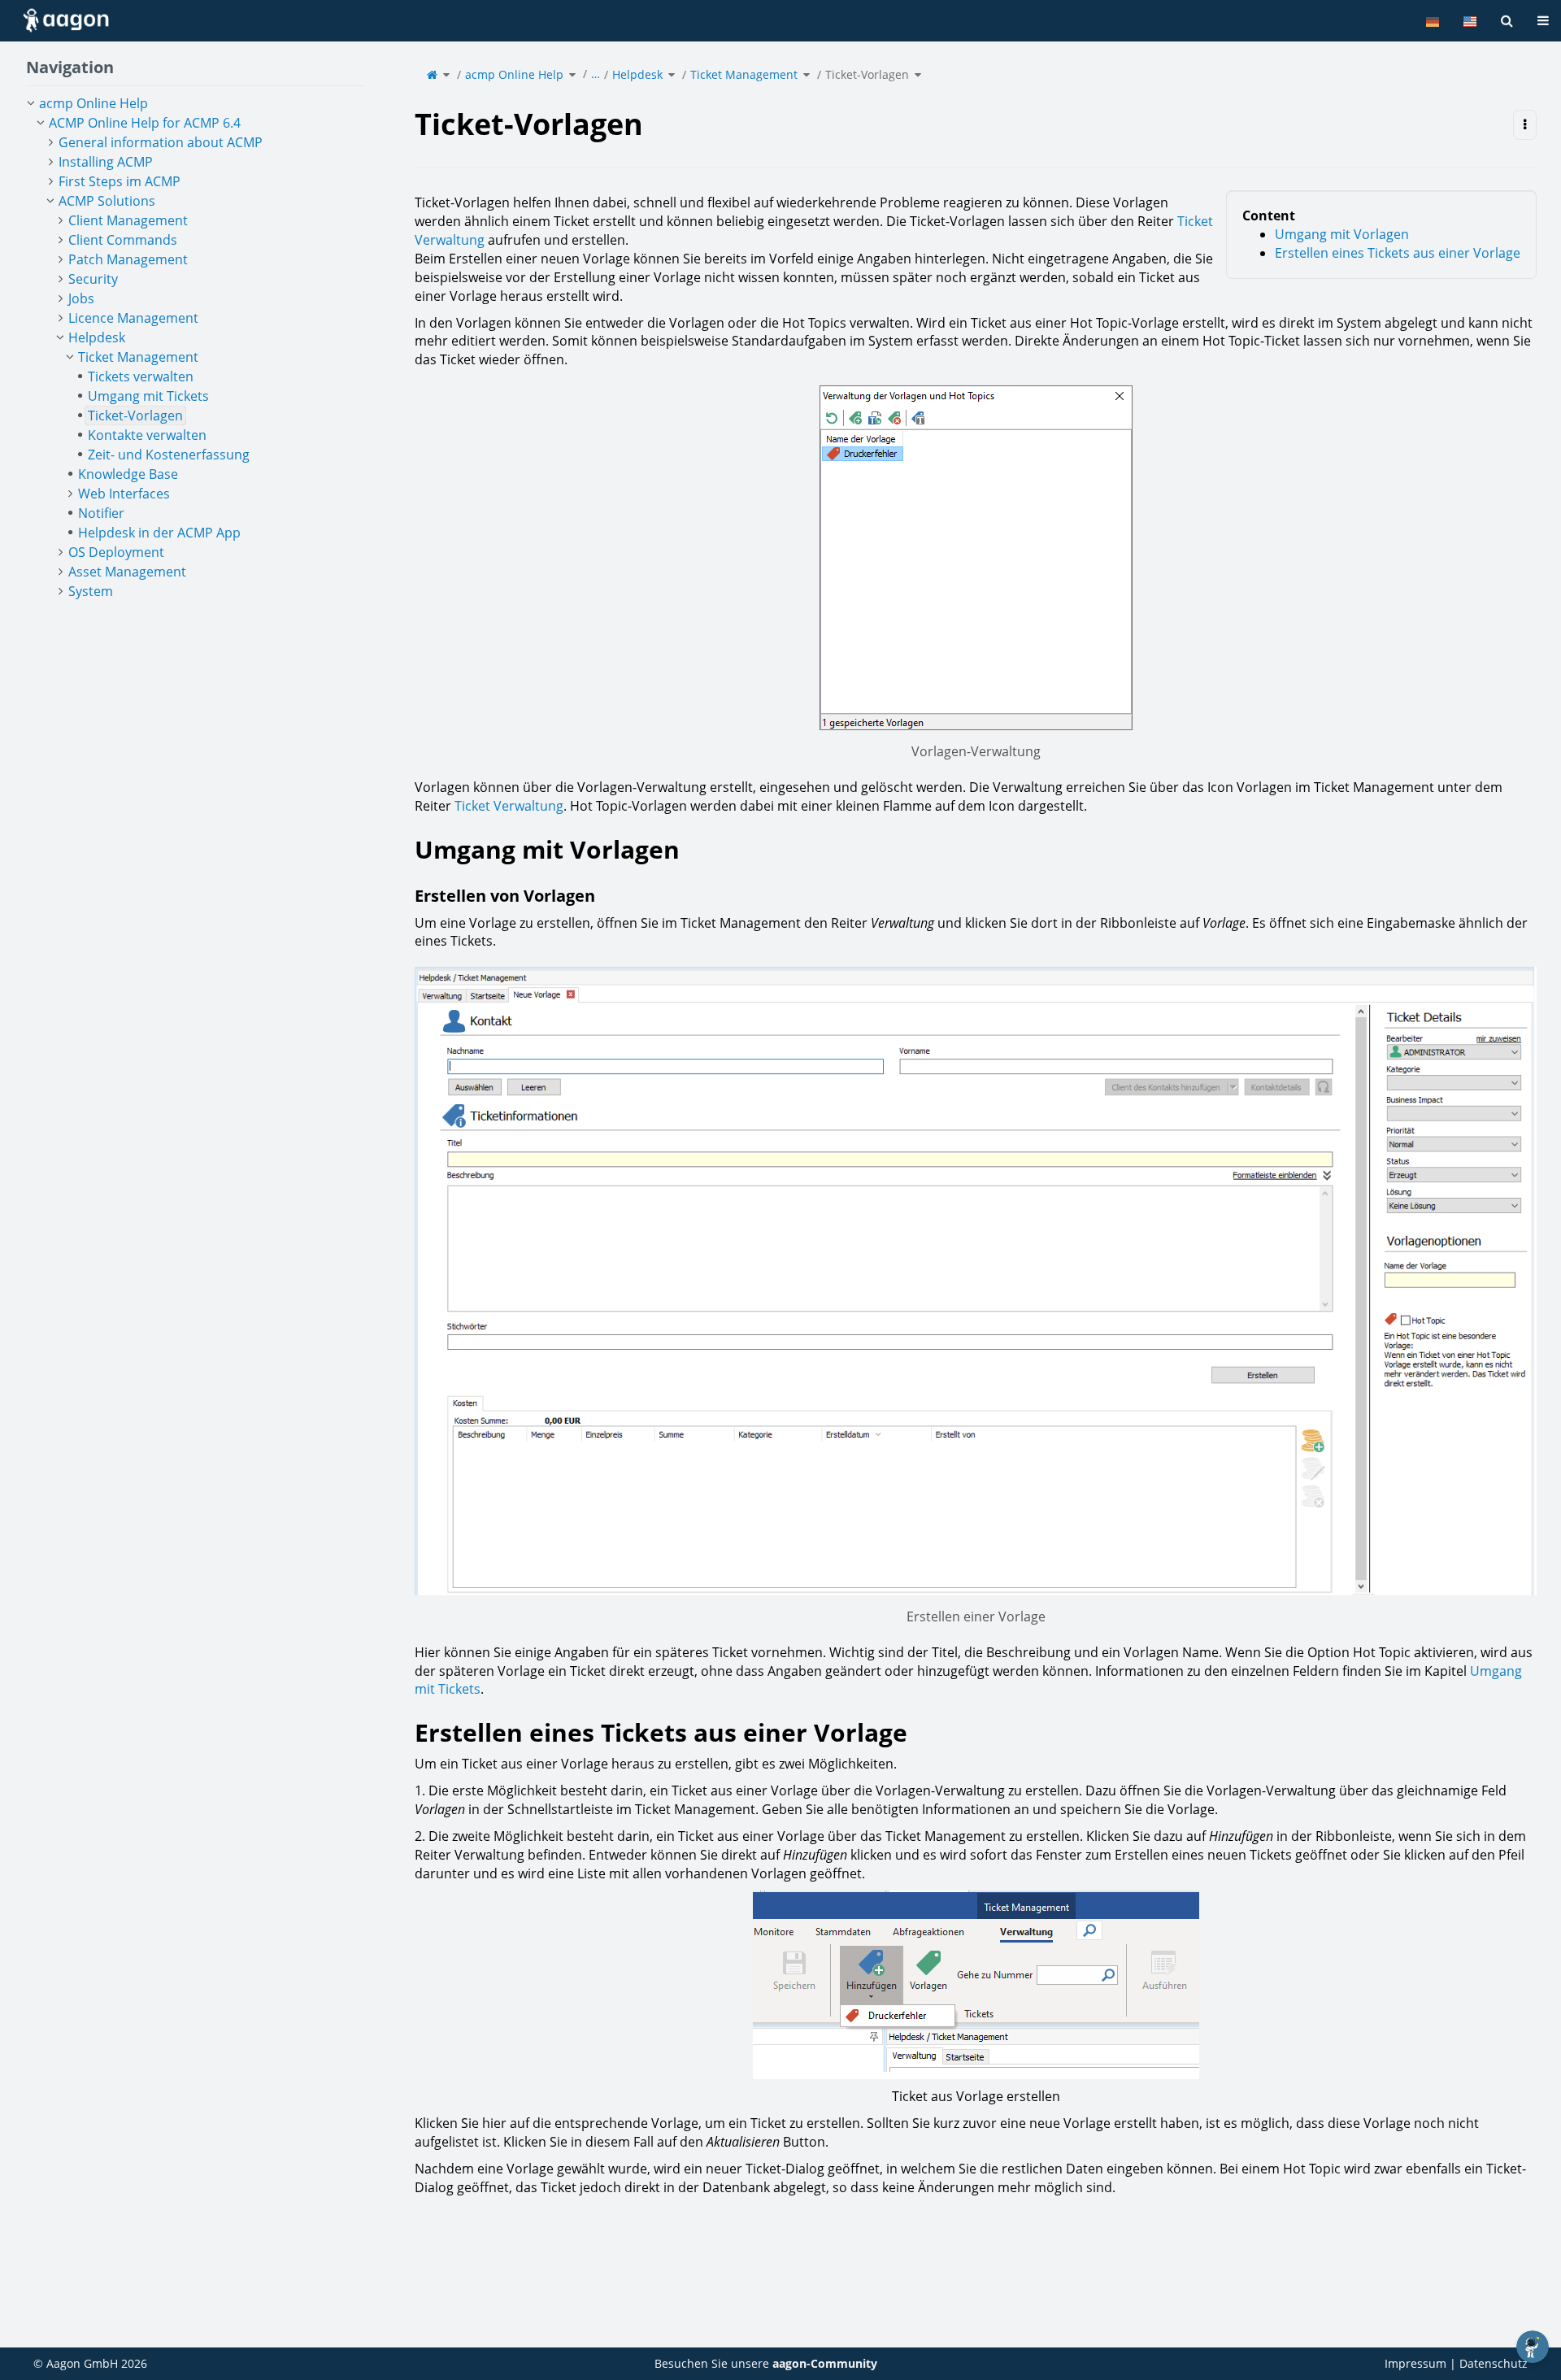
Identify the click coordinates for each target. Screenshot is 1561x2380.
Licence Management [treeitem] (133, 318)
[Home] (432, 74)
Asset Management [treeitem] (127, 572)
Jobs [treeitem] (81, 298)
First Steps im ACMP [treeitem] (120, 181)
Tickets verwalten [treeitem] (141, 376)
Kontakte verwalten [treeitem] (147, 435)
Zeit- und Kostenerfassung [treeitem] (169, 455)
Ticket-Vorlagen (867, 74)
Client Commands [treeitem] (123, 240)
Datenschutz (1494, 2363)
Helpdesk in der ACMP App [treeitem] (159, 533)
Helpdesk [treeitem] (97, 337)
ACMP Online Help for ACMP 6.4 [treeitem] (145, 123)
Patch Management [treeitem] (128, 259)
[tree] (195, 347)
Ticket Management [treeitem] (138, 357)
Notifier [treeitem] (101, 513)
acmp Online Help (514, 74)
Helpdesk (637, 74)
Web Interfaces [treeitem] (124, 494)
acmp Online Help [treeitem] (93, 103)
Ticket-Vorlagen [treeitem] (135, 416)
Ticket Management (744, 74)
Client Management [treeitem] (128, 220)
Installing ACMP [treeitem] (106, 162)
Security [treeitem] (93, 279)
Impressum (1415, 2363)
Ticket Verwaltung (509, 806)
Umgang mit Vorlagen (1342, 234)
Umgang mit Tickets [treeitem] (148, 396)
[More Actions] (1525, 125)
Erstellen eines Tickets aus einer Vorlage (1398, 253)
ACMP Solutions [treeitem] (107, 201)
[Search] (1507, 21)
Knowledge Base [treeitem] (128, 474)
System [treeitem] (91, 591)
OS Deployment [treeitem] (116, 552)
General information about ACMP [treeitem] (161, 142)
